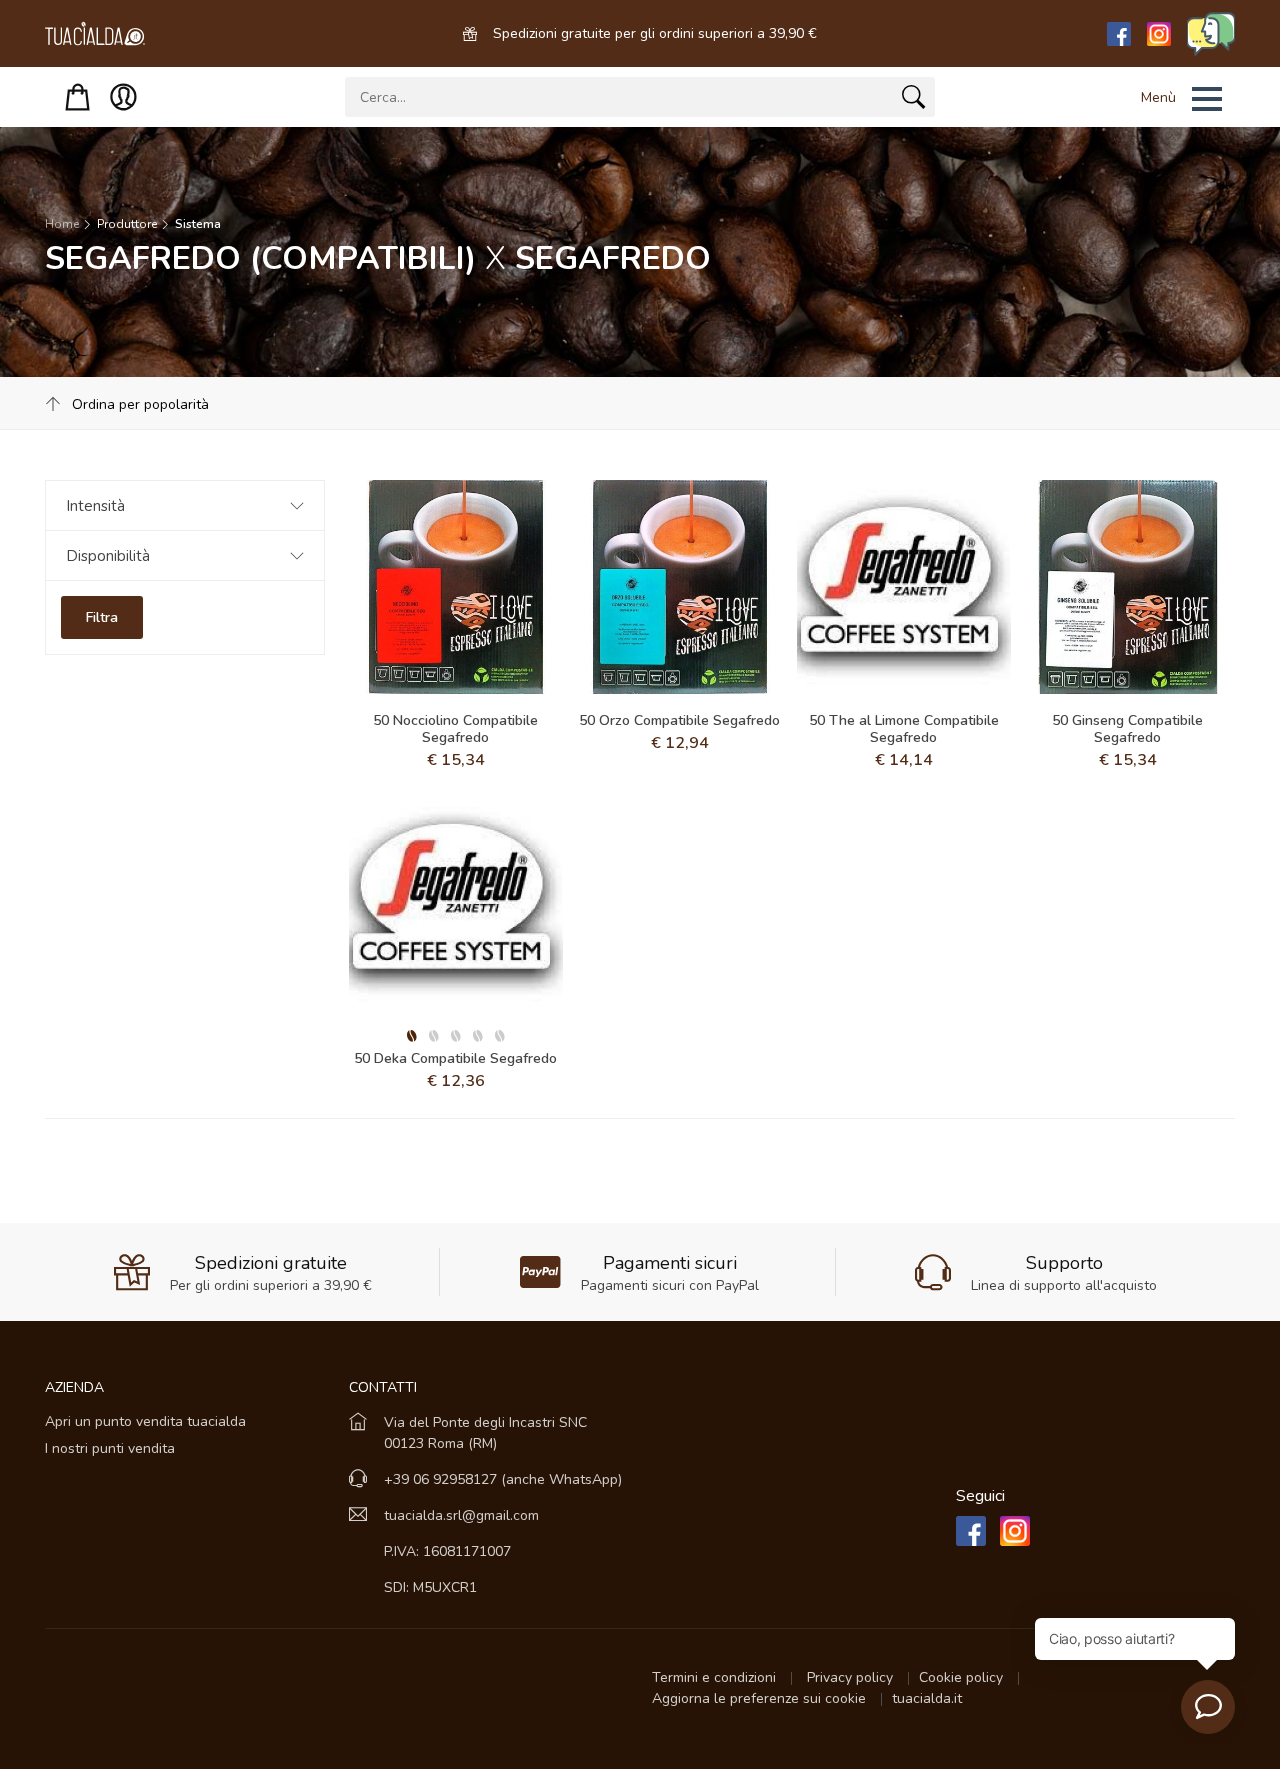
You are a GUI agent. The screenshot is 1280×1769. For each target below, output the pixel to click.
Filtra (102, 617)
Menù (1158, 97)
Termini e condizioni (716, 1677)
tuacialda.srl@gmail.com (461, 1515)
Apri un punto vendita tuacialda (145, 1421)
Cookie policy (963, 1677)
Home (62, 224)
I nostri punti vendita (110, 1448)
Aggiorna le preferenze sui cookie (761, 1698)
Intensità (95, 506)
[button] (1156, 99)
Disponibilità (108, 556)
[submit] (913, 101)
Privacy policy (852, 1677)
